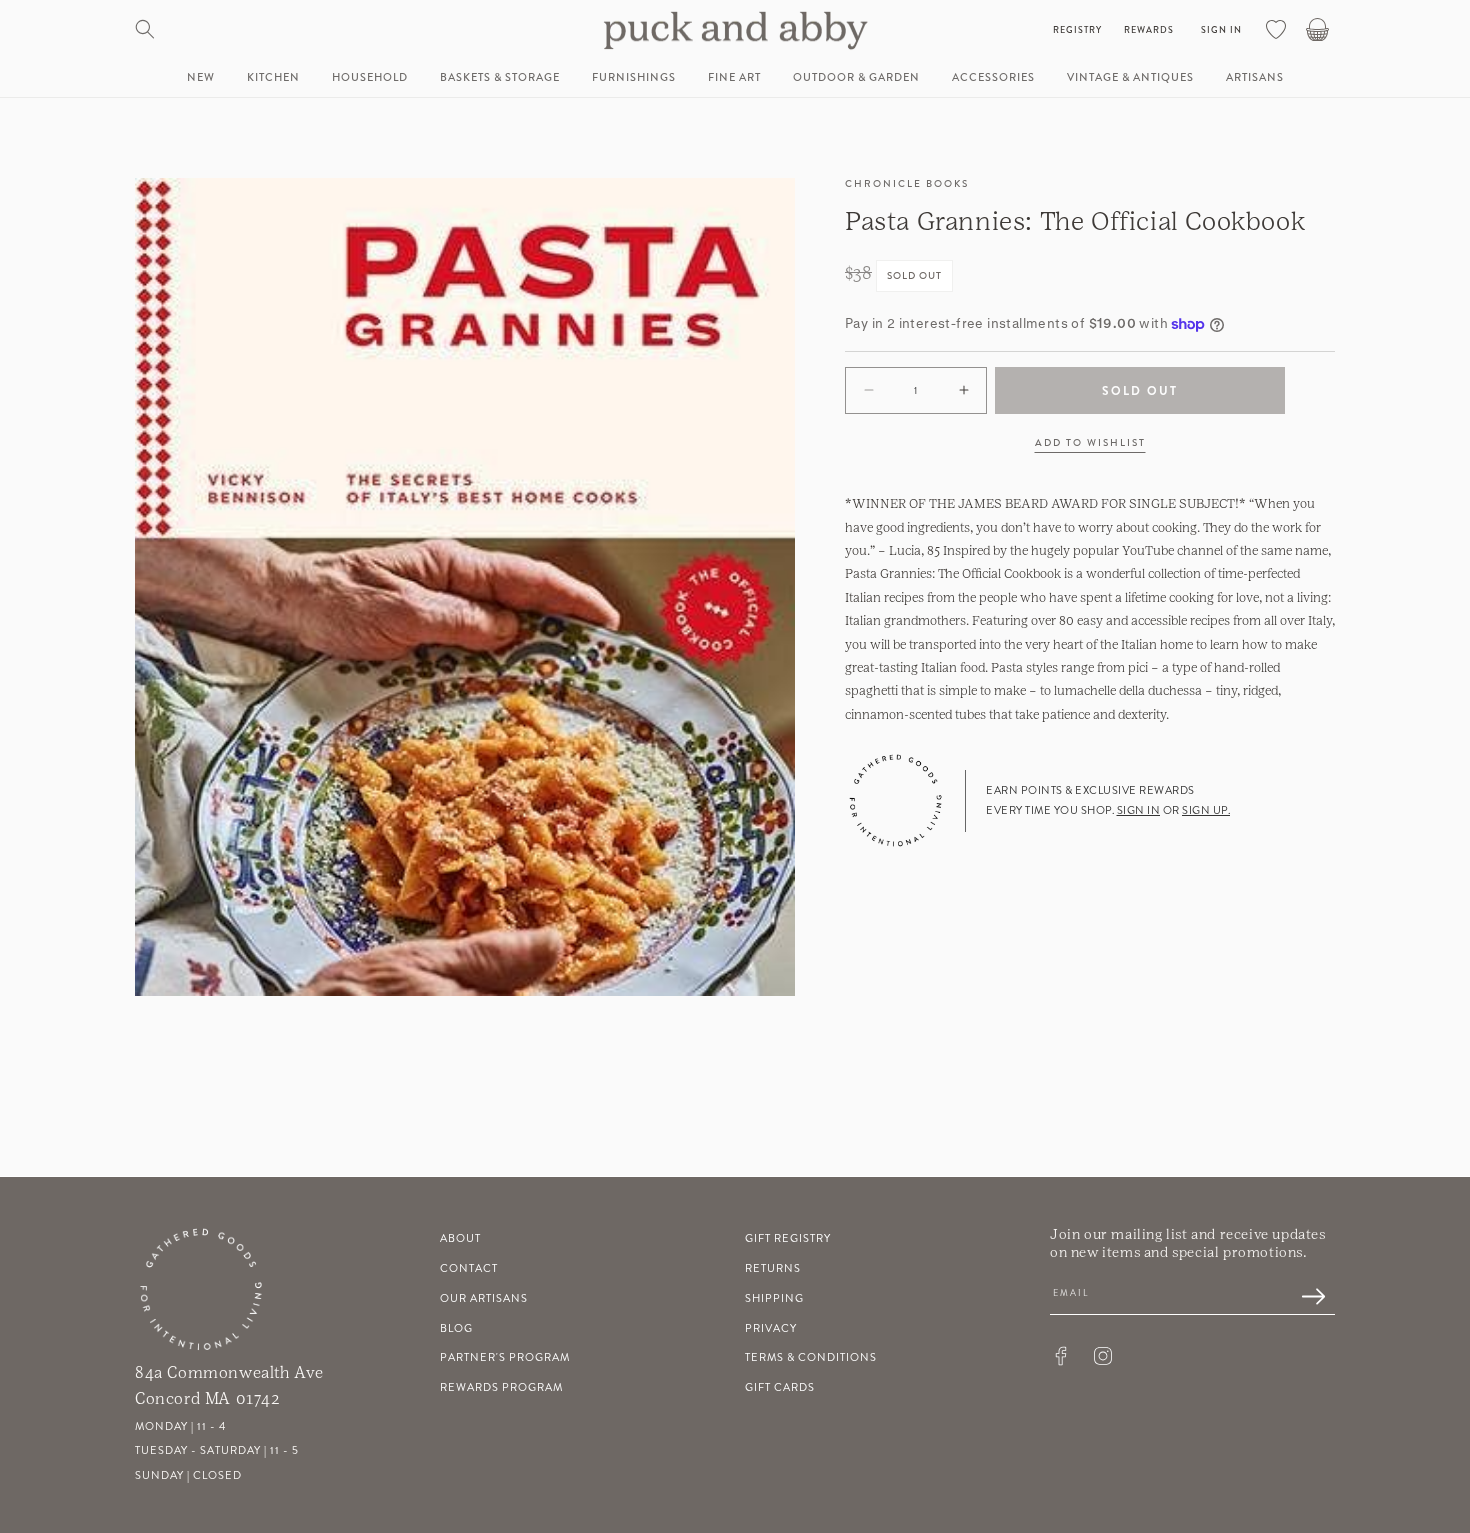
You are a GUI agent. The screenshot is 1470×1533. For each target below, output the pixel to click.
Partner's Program (505, 1358)
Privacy (771, 1328)
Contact (469, 1268)
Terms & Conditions (811, 1358)
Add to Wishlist (1090, 443)
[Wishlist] (1276, 29)
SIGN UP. (1206, 810)
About (460, 1238)
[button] (273, 78)
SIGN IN (1139, 810)
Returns (773, 1268)
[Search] (145, 29)
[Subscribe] (1303, 1298)
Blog (456, 1328)
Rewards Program (501, 1387)
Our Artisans (484, 1298)
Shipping (774, 1298)
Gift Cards (780, 1387)
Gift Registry (788, 1238)
